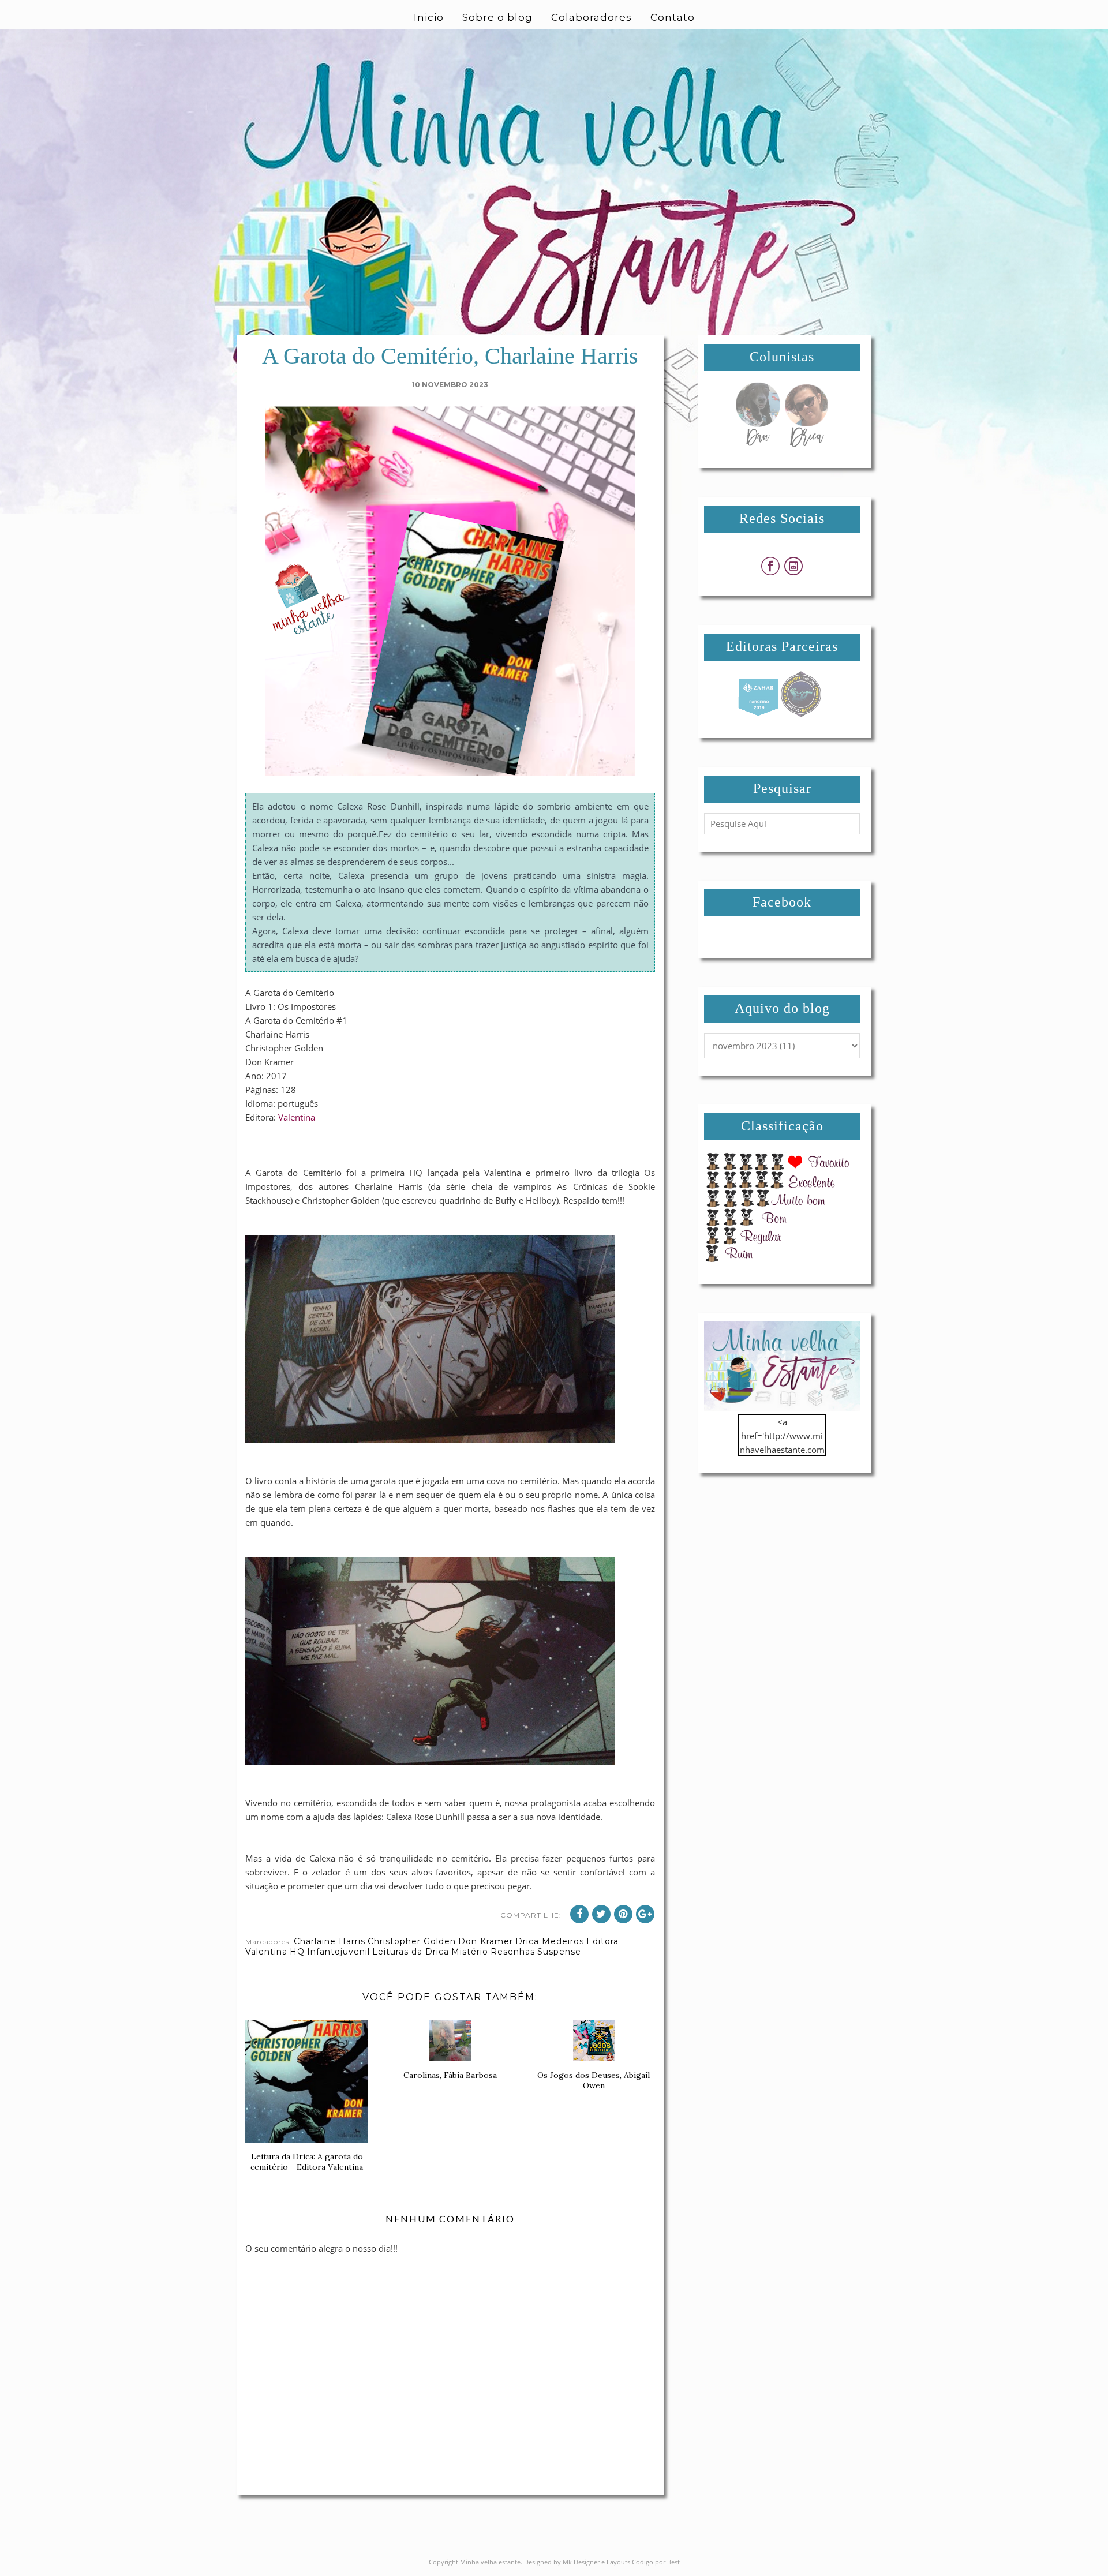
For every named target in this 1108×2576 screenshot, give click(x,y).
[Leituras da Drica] (806, 444)
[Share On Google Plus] (645, 1914)
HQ (297, 1952)
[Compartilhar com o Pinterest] (623, 1914)
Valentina (297, 1117)
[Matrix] (758, 714)
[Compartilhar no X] (601, 1914)
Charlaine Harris (330, 1941)
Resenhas (513, 1952)
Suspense (559, 1952)
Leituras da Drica (411, 1952)
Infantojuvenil (338, 1952)
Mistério (470, 1952)
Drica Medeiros (550, 1941)
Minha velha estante (490, 2562)
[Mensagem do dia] (758, 444)
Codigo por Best (656, 2562)
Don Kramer (486, 1941)
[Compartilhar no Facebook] (579, 1914)
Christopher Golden (412, 1941)
